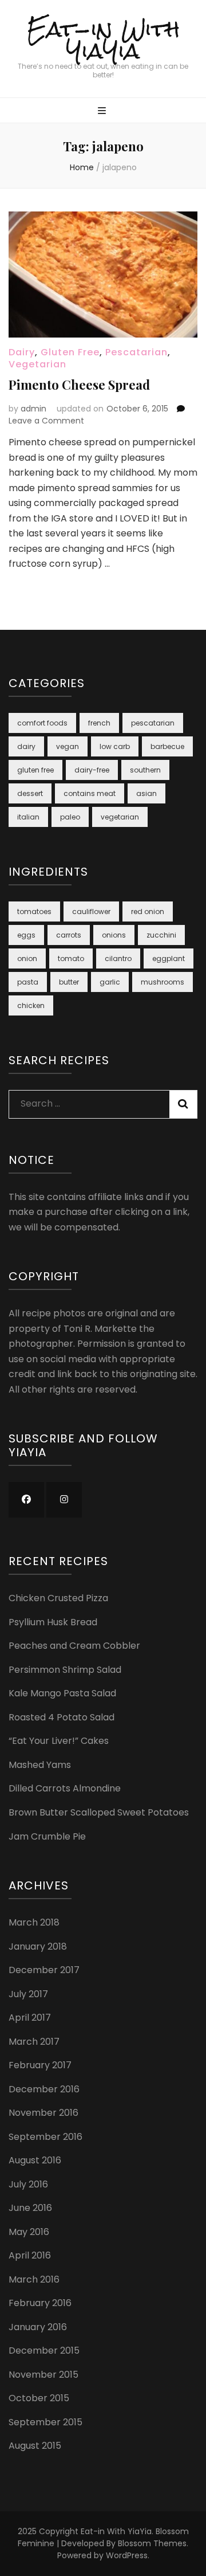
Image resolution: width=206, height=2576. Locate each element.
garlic (110, 982)
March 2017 (34, 2042)
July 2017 (28, 1994)
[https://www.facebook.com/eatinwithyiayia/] (26, 1500)
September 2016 (45, 2137)
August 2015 (35, 2446)
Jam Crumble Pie (47, 1836)
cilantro (118, 958)
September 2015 (45, 2422)
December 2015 (44, 2350)
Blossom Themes (152, 2543)
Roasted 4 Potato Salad (62, 1717)
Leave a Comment (46, 421)
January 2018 (38, 1946)
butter (69, 982)
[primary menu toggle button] (103, 111)
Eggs (26, 935)
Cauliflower (91, 911)
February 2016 (40, 2303)
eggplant (169, 958)
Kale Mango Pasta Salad (62, 1693)
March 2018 (34, 1922)
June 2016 (30, 2208)
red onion (148, 911)
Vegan (68, 746)
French (99, 723)
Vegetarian (37, 364)
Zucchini (161, 935)
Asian (146, 793)
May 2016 (29, 2232)
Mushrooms (163, 982)
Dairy (22, 352)
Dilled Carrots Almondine (65, 1788)
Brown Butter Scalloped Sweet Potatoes (99, 1812)
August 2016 (35, 2160)
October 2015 (39, 2398)
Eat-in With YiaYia (103, 40)
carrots (69, 935)
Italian (28, 817)
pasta (28, 982)
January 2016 (38, 2327)
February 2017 (40, 2065)
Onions (114, 935)
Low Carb (115, 746)
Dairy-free (92, 770)
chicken (31, 1005)
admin (33, 409)
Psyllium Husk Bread (53, 1622)
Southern (145, 770)
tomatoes (34, 911)
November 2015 (43, 2375)
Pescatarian (136, 352)
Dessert (30, 793)
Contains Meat (90, 793)
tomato (71, 958)
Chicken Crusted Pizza (58, 1598)
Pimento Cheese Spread (79, 385)
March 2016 (34, 2279)
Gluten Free (70, 352)
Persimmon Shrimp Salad (65, 1670)
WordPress (127, 2555)
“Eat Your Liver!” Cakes (59, 1741)
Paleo (70, 817)
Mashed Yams (40, 1765)
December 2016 (44, 2089)
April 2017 (30, 2018)
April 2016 (30, 2255)
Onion (27, 958)
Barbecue (167, 746)
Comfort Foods (42, 723)
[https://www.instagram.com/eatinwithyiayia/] (64, 1500)
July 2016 (28, 2184)
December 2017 (44, 1970)
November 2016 (43, 2113)
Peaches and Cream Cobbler (74, 1646)
